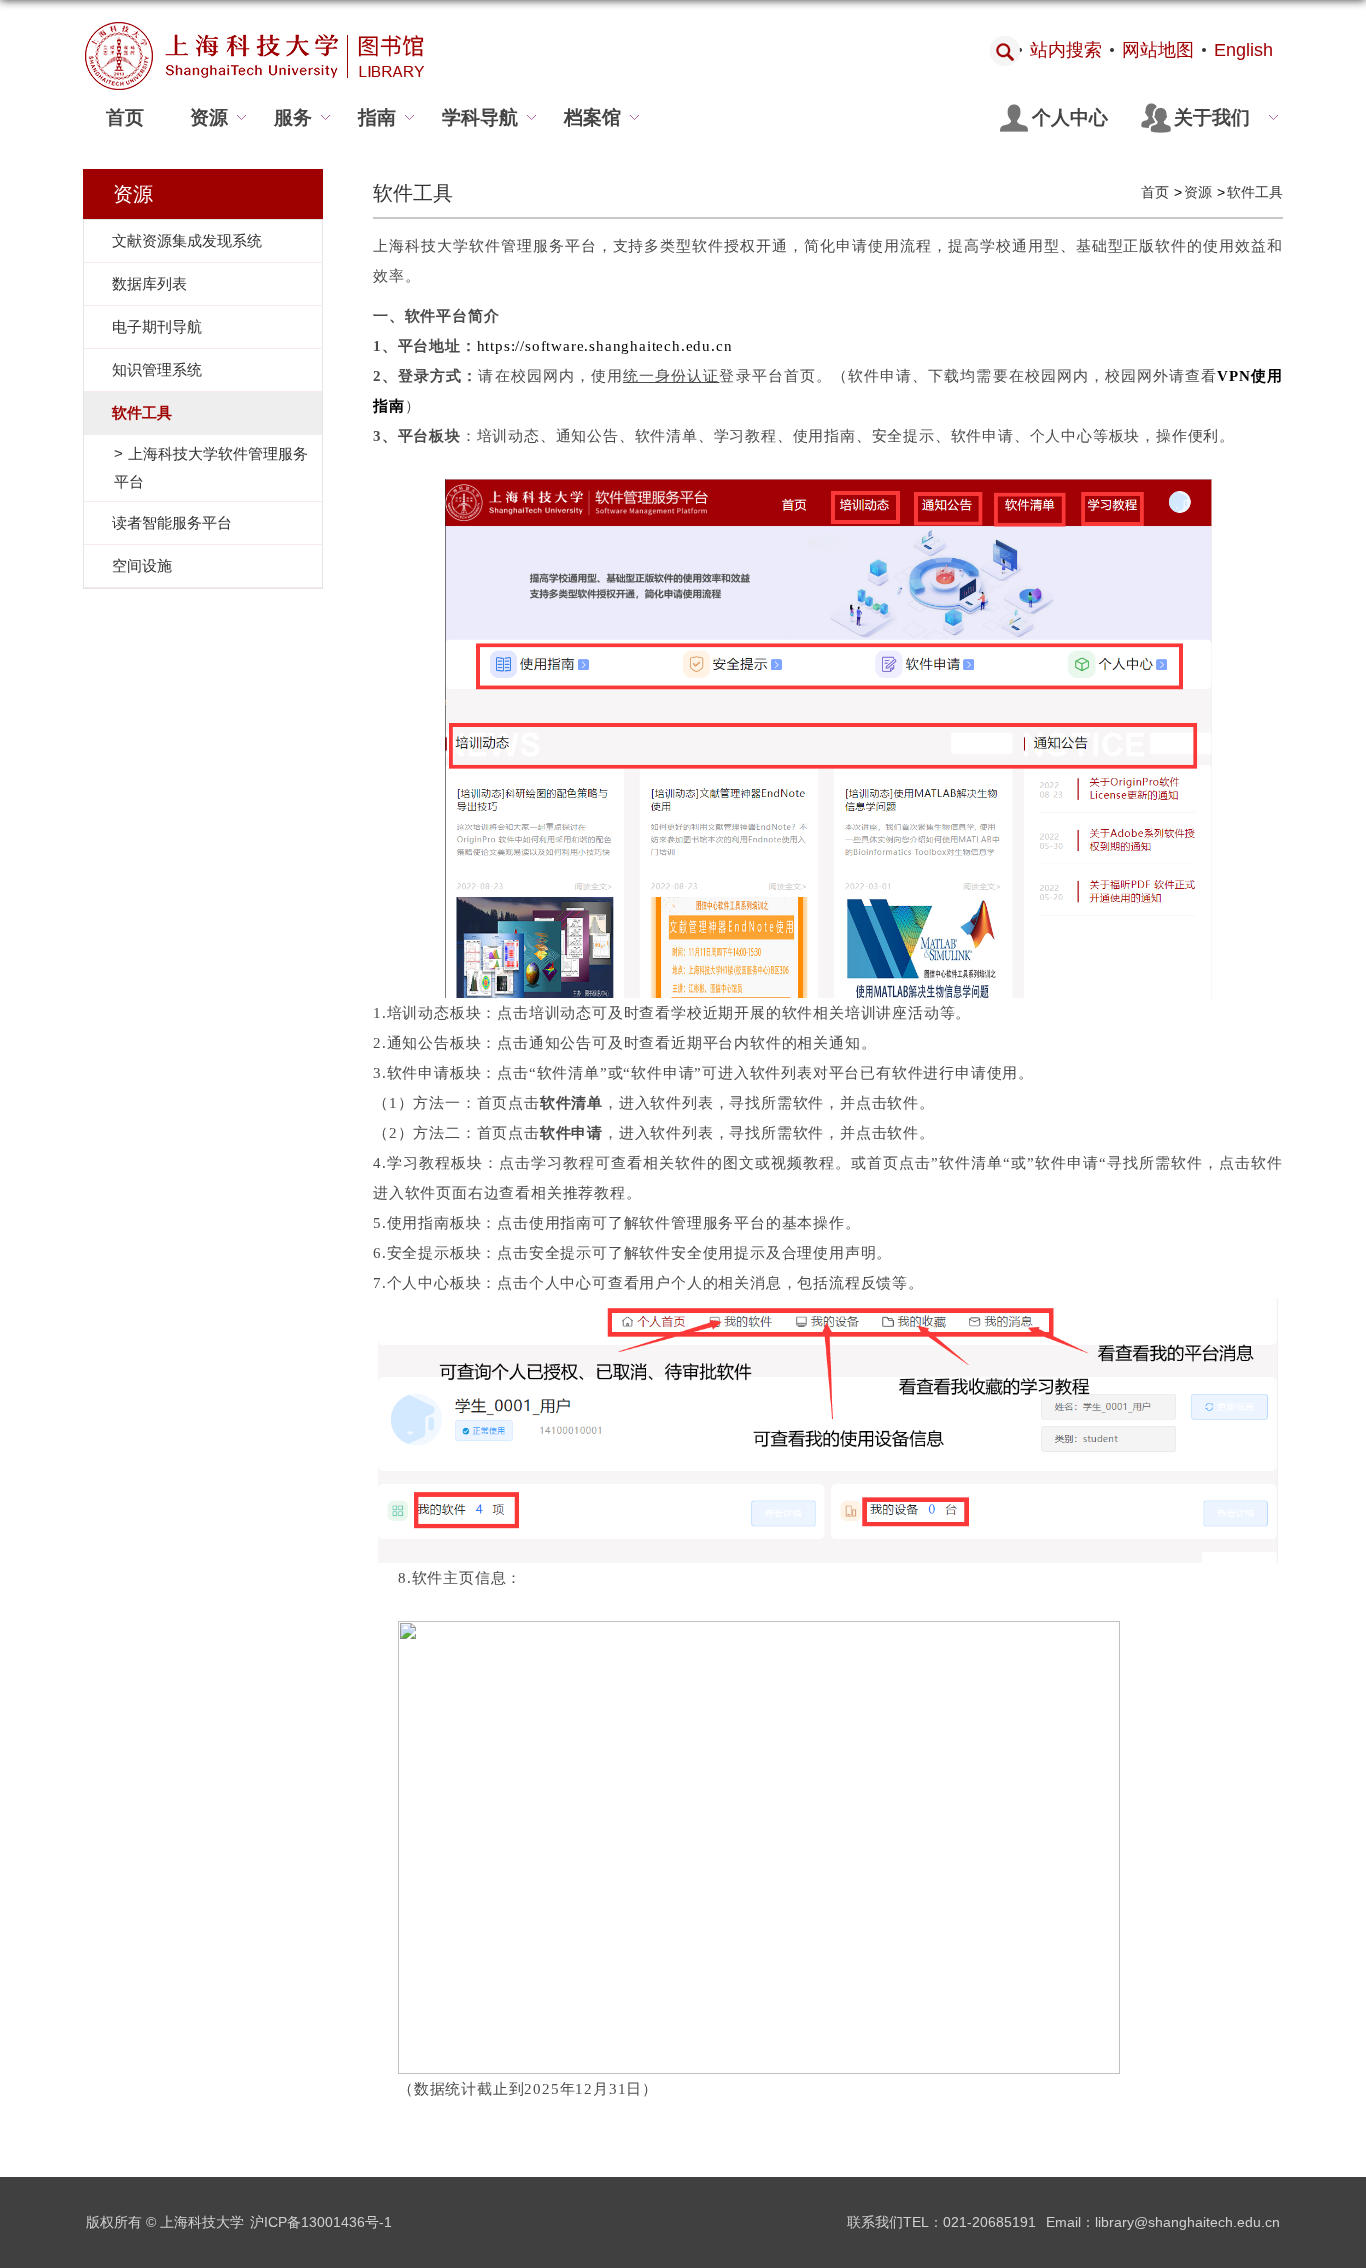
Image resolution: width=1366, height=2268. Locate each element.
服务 (293, 117)
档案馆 (592, 117)
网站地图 (1158, 50)
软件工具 (1255, 192)
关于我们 (1212, 117)
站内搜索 (1066, 50)
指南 (377, 117)
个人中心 (1070, 117)
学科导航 (480, 117)
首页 (125, 117)
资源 (209, 117)
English (1243, 50)
